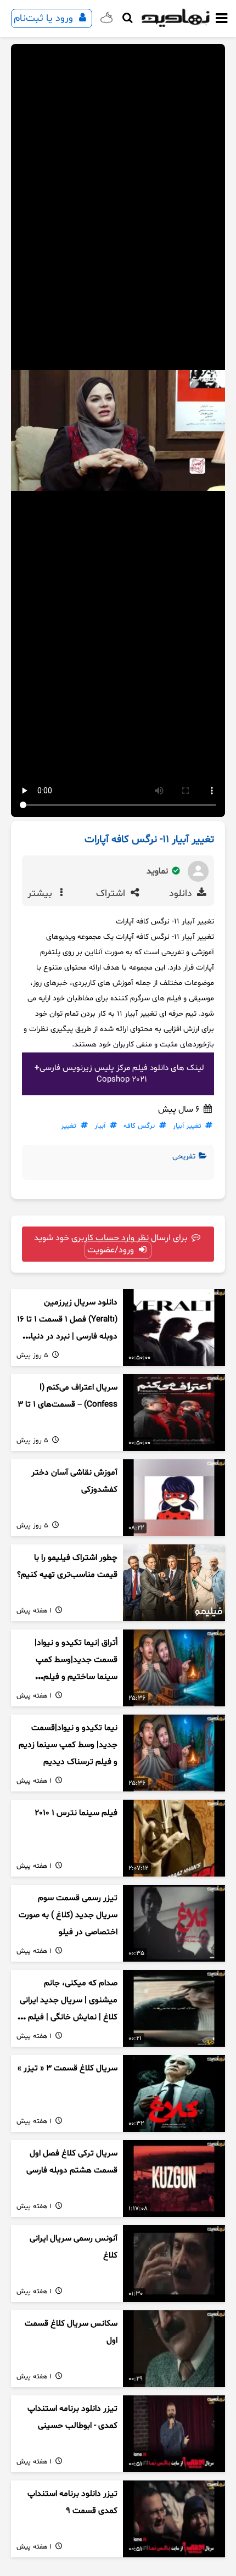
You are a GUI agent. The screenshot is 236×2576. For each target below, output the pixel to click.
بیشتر (41, 894)
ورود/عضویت (112, 1250)
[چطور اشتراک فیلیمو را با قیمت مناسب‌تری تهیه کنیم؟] (174, 1583)
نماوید (158, 871)
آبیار (100, 1126)
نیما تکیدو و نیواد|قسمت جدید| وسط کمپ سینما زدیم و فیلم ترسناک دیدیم (68, 1745)
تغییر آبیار (187, 1126)
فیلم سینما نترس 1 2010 (76, 1813)
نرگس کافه (139, 1126)
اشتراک (112, 894)
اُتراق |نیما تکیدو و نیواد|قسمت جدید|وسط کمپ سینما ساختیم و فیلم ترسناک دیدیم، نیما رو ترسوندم (76, 1677)
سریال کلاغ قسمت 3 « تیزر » (68, 2068)
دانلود (182, 894)
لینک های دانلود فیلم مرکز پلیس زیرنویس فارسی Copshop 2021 (122, 1074)
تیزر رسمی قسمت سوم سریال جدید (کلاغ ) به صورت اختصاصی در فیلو (68, 1915)
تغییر (69, 1126)
